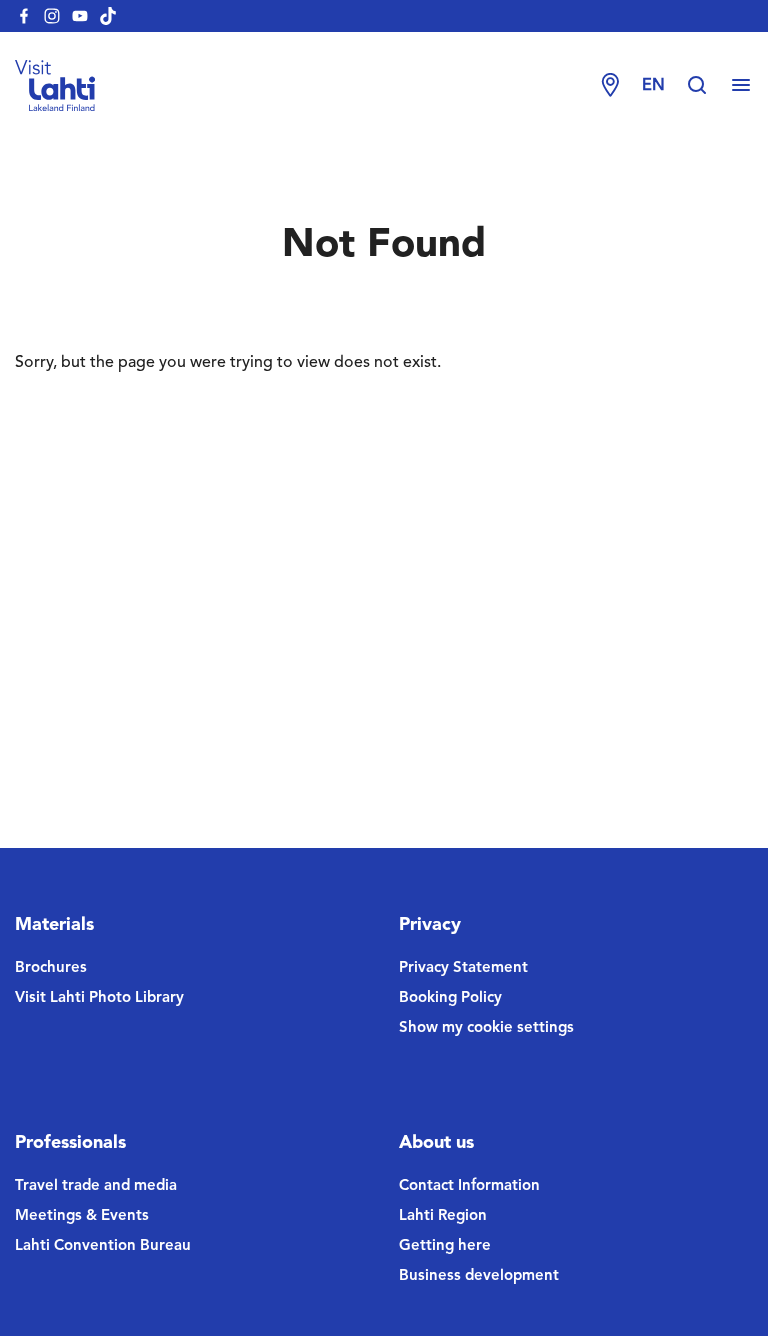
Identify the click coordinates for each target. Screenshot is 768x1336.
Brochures (51, 968)
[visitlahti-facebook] (24, 16)
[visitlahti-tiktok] (108, 16)
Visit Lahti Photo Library (99, 998)
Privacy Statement (463, 968)
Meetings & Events (82, 1216)
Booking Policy (450, 998)
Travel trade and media (96, 1186)
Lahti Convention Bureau (103, 1246)
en (653, 86)
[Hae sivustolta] (707, 86)
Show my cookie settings (486, 1028)
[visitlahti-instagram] (52, 16)
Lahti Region (443, 1216)
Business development (479, 1276)
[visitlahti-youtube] (80, 16)
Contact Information (469, 1186)
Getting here (445, 1246)
